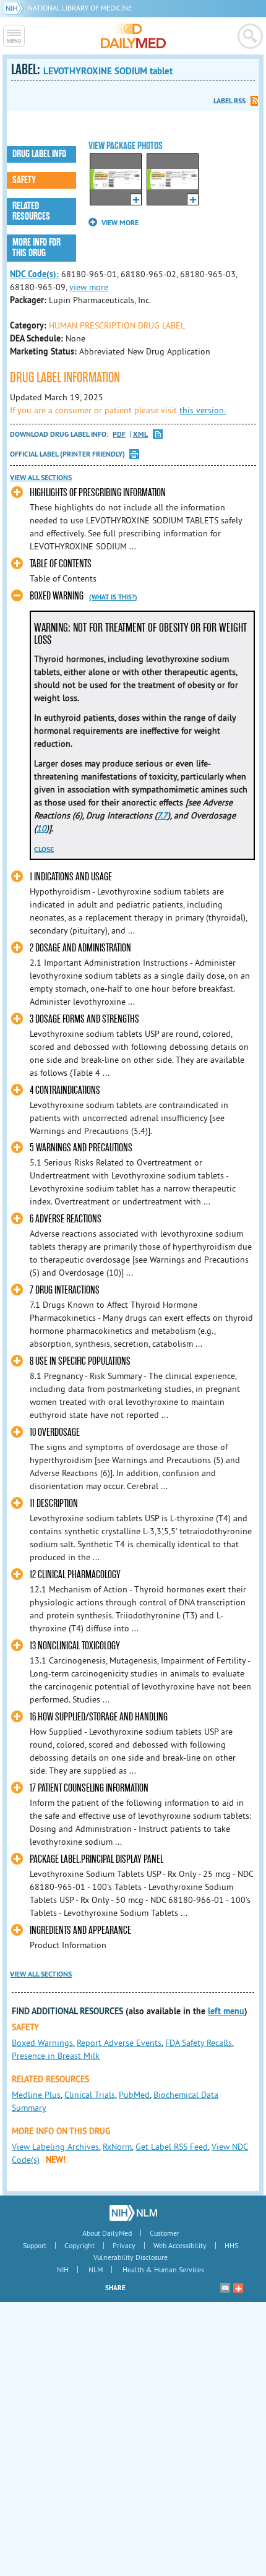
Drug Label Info (39, 154)
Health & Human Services (163, 2269)
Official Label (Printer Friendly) (67, 454)
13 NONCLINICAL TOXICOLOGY (75, 1646)
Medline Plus (36, 2095)
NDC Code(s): (34, 274)
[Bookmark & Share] (238, 2288)
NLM (96, 2269)
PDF (119, 435)
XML (140, 435)
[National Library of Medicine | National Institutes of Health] (133, 2213)
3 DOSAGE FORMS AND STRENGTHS (84, 1019)
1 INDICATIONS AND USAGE (71, 877)
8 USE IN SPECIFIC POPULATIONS (80, 1361)
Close (44, 849)
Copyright (79, 2245)
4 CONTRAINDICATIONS (65, 1090)
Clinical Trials (90, 2095)
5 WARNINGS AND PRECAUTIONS (81, 1148)
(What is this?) (113, 597)
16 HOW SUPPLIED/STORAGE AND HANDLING (99, 1717)
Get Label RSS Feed (172, 2147)
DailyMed (133, 36)
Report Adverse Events (119, 2043)
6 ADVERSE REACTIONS (66, 1219)
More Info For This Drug (36, 248)
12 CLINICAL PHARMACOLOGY (75, 1575)
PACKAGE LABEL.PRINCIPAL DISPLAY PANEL (97, 1859)
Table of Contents (61, 564)
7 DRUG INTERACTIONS (65, 1290)
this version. (203, 410)
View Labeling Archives (55, 2147)
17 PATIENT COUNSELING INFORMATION (89, 1788)
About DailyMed (107, 2233)
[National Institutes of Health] (16, 8)
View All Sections (41, 478)
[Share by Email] (225, 2288)
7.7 (162, 815)
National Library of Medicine (80, 8)
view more (89, 287)
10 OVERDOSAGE (55, 1432)
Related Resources (31, 211)
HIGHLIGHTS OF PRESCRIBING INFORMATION (98, 493)
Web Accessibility (180, 2245)
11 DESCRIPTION (54, 1504)
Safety (24, 180)
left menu (226, 2011)
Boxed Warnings (42, 2043)
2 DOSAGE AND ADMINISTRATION (80, 948)
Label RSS (230, 101)
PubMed (134, 2095)
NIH (63, 2269)
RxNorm (117, 2147)
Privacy (124, 2245)
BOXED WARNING (57, 596)
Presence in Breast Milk (56, 2056)
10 (41, 828)
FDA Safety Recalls (199, 2043)
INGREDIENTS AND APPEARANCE (80, 1930)
